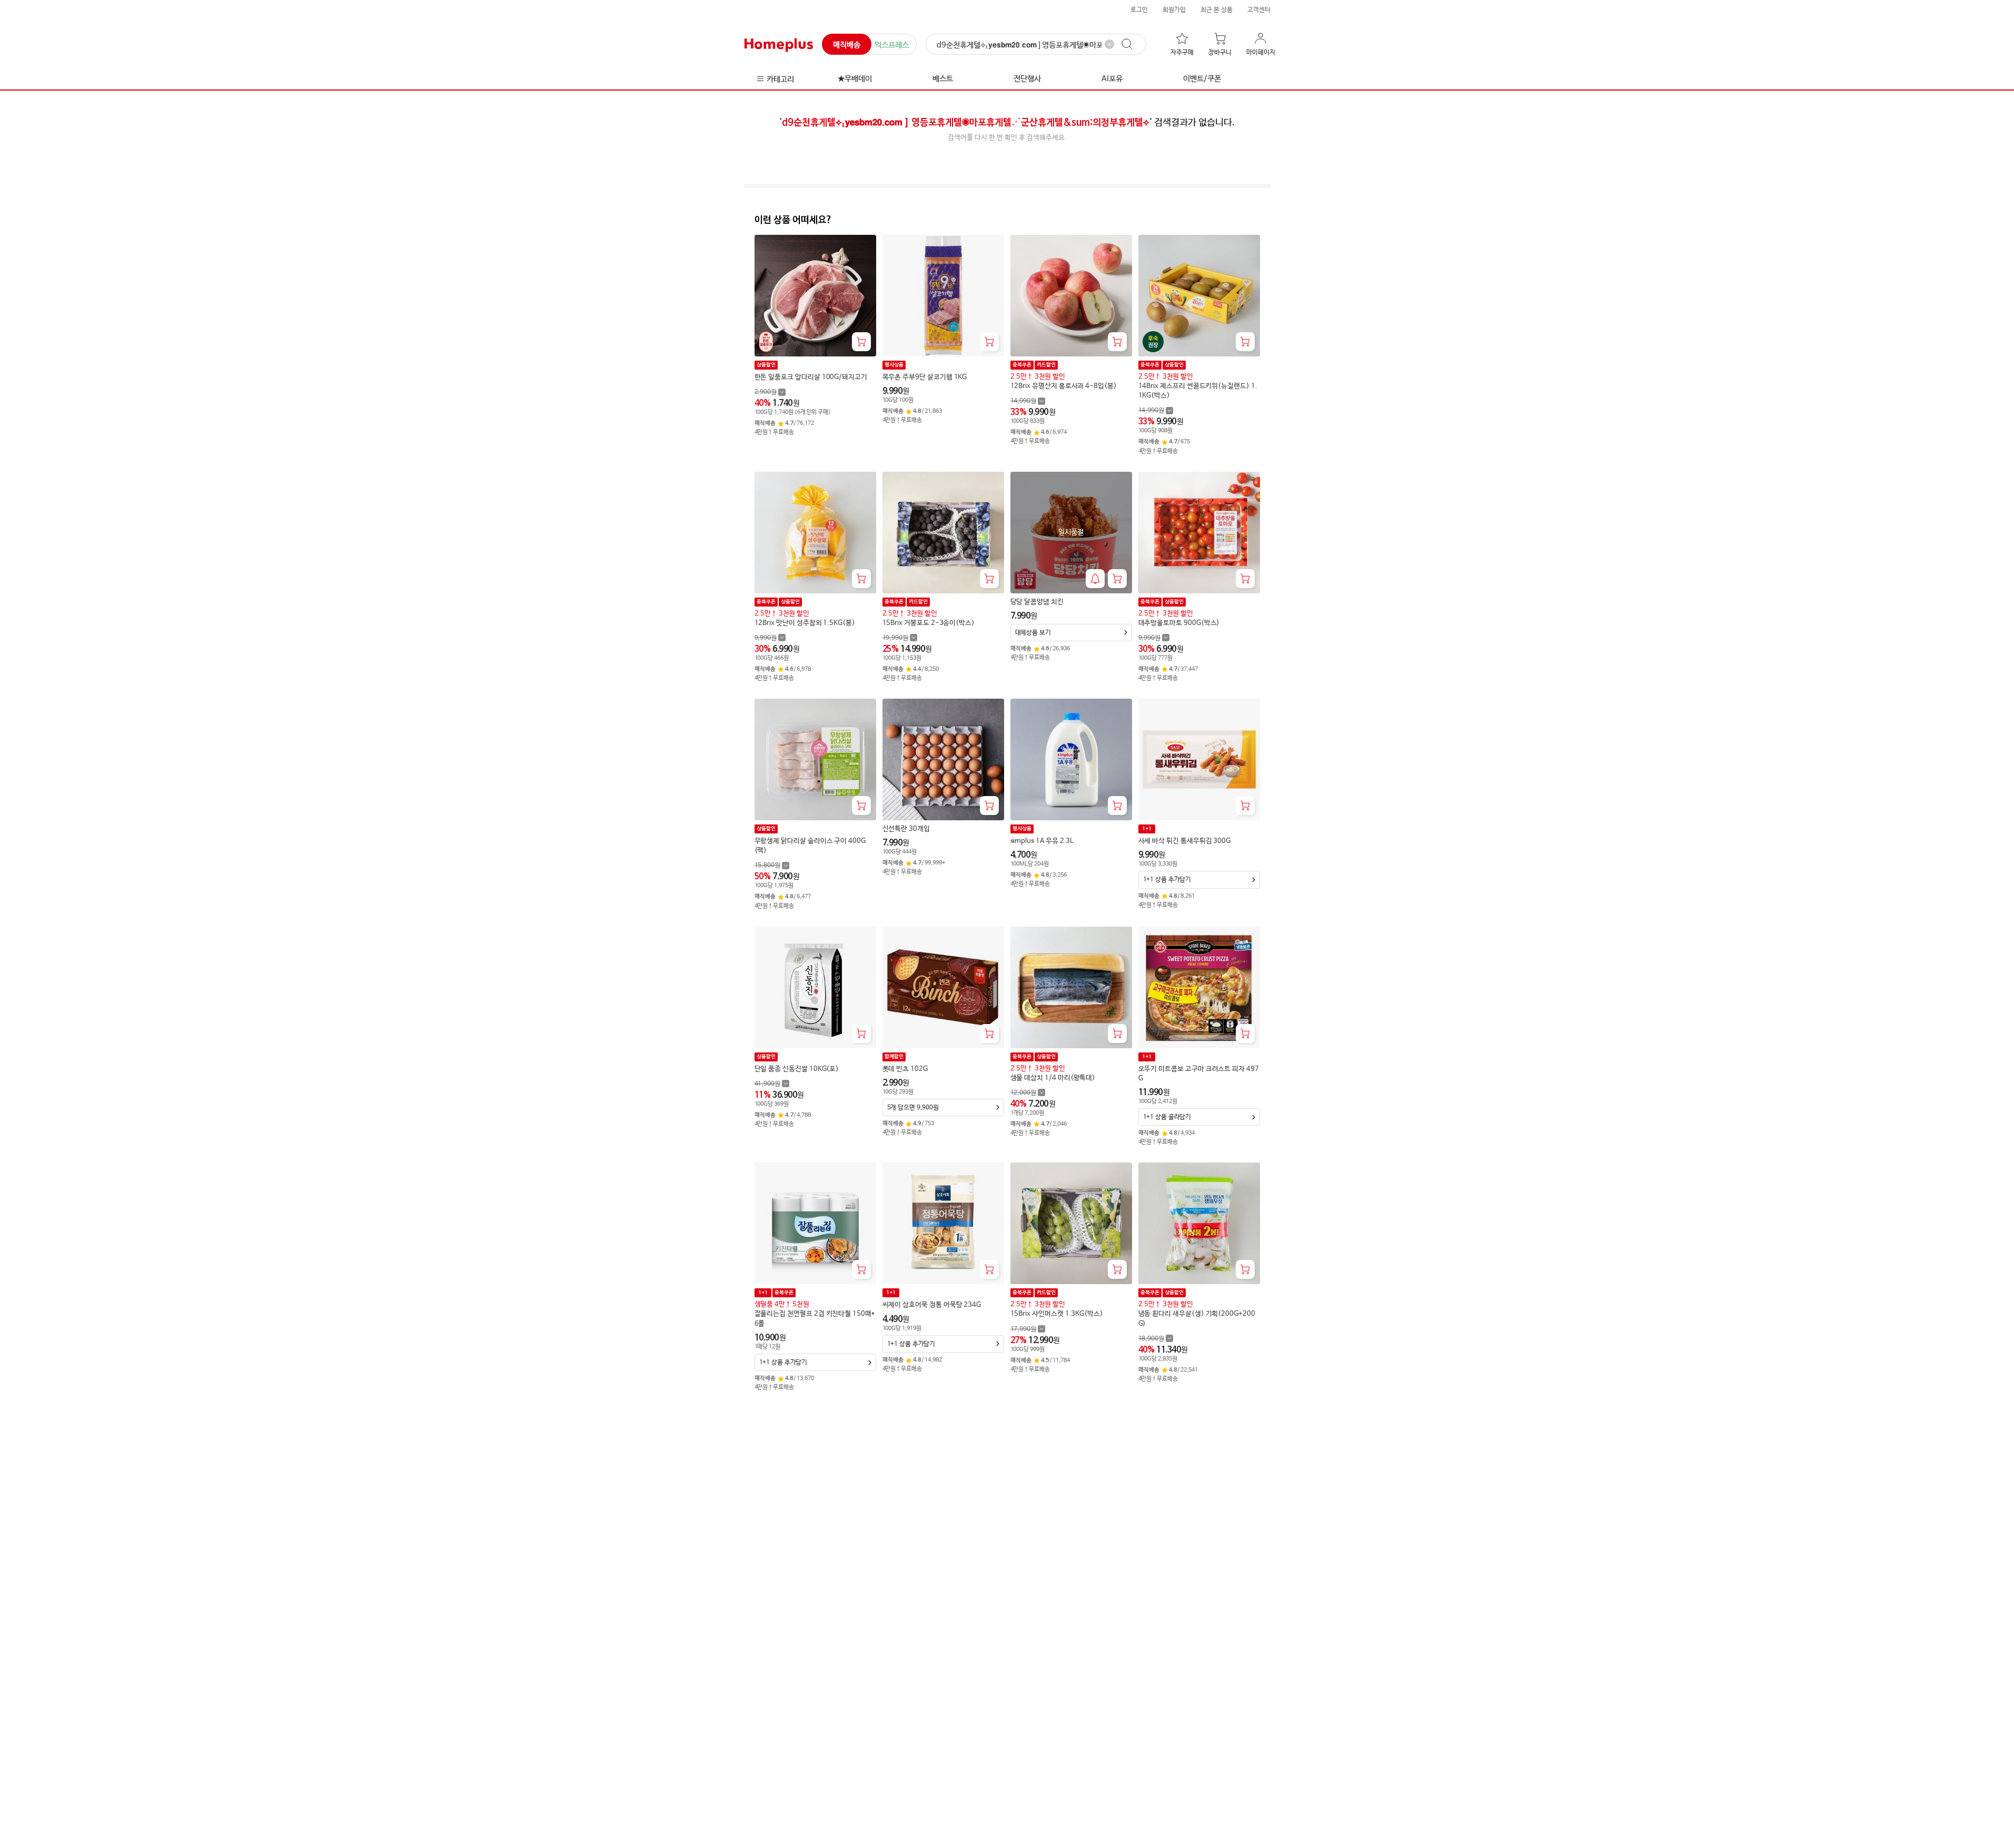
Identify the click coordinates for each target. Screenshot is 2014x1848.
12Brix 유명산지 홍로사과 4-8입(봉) (1064, 386)
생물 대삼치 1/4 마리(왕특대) (1053, 1078)
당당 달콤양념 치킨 (1037, 602)
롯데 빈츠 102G (905, 1069)
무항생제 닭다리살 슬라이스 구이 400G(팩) (810, 846)
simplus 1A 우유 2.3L (1042, 841)
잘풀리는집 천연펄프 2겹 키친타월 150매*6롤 (815, 1319)
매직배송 (847, 45)
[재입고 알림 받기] (1095, 579)
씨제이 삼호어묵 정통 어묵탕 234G (932, 1305)
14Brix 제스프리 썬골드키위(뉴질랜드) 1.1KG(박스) (1198, 391)
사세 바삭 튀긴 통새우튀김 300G (1185, 841)
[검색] (1132, 44)
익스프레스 (892, 45)
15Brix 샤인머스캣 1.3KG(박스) (1057, 1314)
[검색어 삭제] (1109, 44)
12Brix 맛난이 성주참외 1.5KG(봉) (805, 623)
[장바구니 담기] (861, 342)
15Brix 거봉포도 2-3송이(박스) (929, 623)
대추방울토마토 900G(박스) (1179, 623)
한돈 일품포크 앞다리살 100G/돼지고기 (811, 377)
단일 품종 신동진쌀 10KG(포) (797, 1069)
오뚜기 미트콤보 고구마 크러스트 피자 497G (1199, 1074)
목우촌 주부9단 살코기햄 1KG (925, 377)
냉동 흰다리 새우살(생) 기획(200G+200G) (1197, 1319)
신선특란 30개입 (906, 829)
